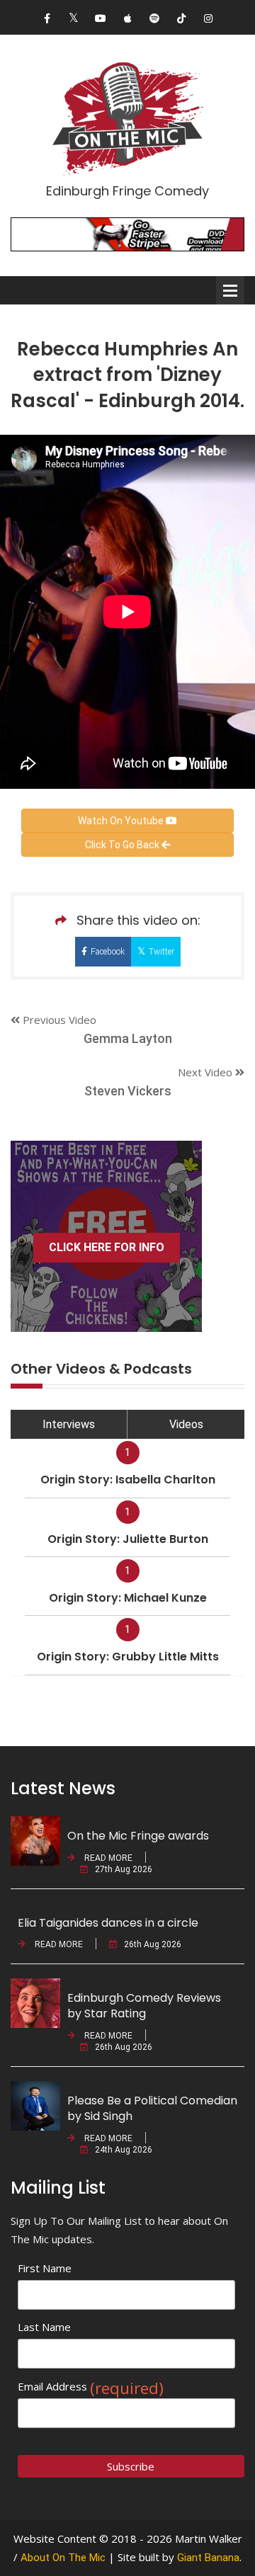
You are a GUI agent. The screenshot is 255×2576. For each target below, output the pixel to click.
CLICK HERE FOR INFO (107, 1247)
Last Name (44, 2327)
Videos (186, 1424)
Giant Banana (208, 2558)
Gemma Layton (128, 1038)
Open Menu (230, 290)
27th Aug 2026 (124, 1869)
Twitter (161, 952)
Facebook (108, 952)
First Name (45, 2268)
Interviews (69, 1424)
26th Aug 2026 (153, 1944)
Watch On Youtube (122, 821)
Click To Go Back (123, 845)
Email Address (91, 2387)
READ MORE (107, 1858)
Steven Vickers (128, 1091)
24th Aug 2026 (124, 2150)
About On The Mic (63, 2558)
